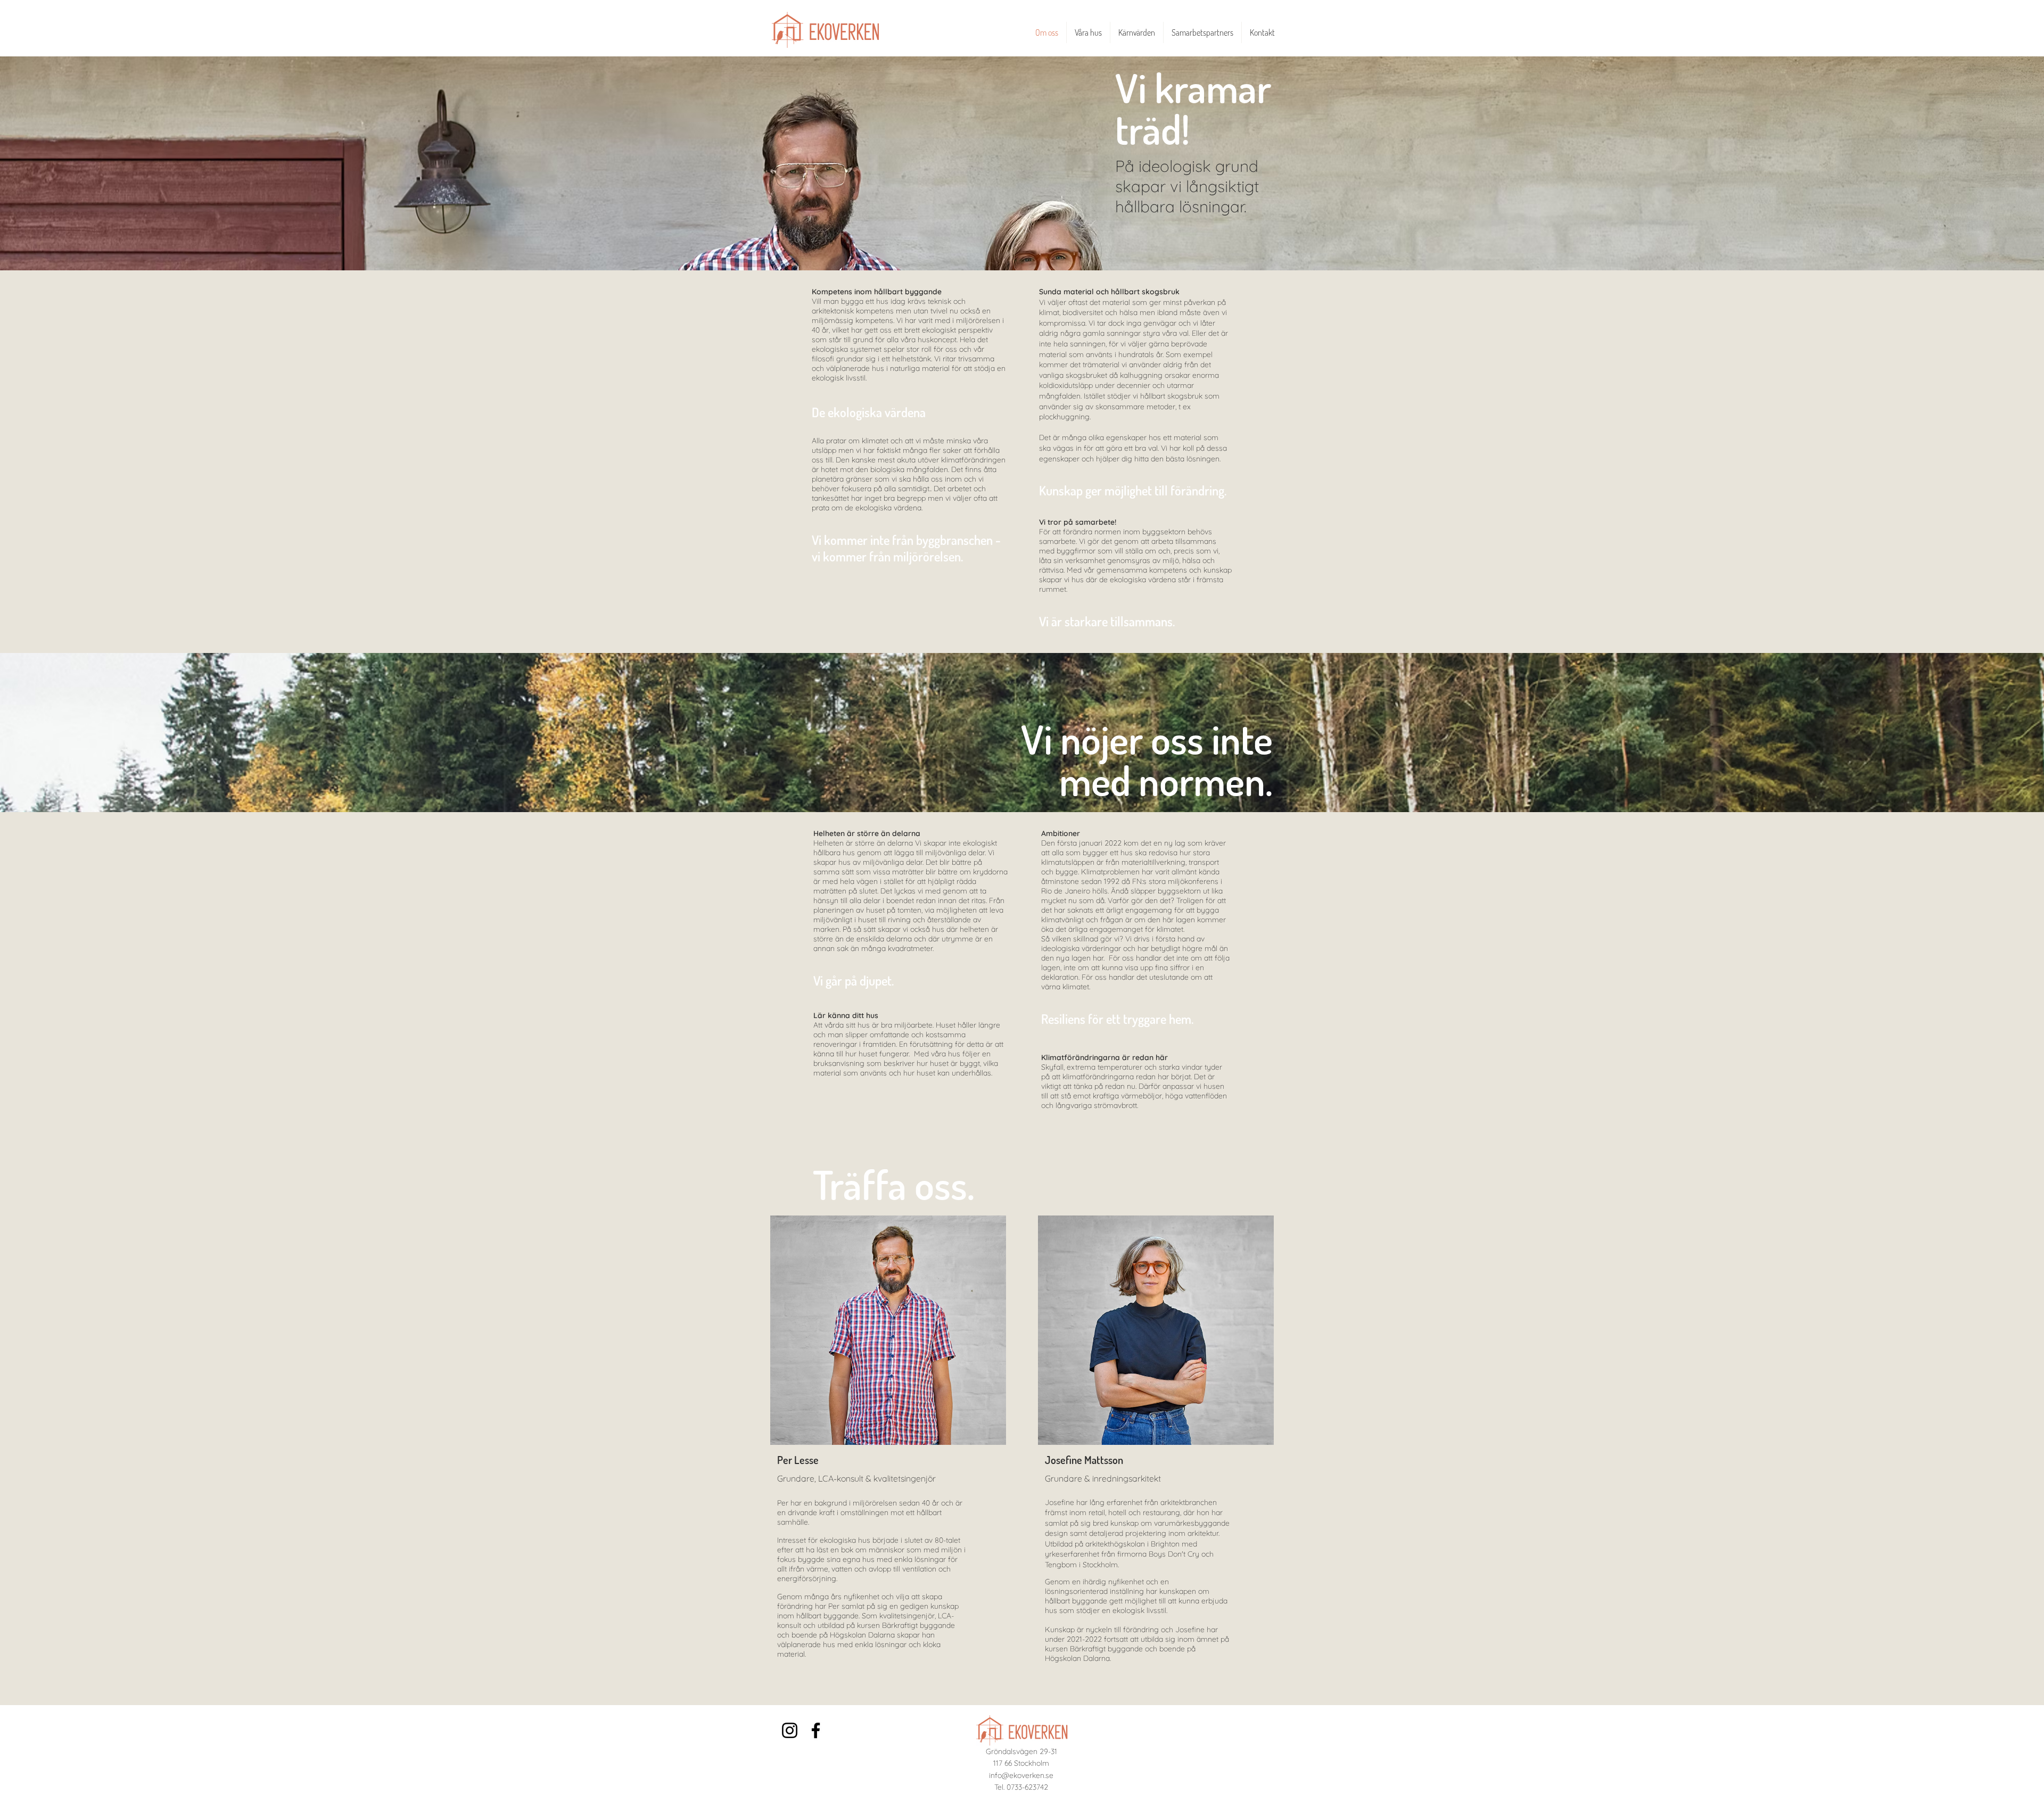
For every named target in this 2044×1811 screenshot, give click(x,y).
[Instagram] (790, 1730)
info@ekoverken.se (1021, 1775)
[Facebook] (816, 1730)
